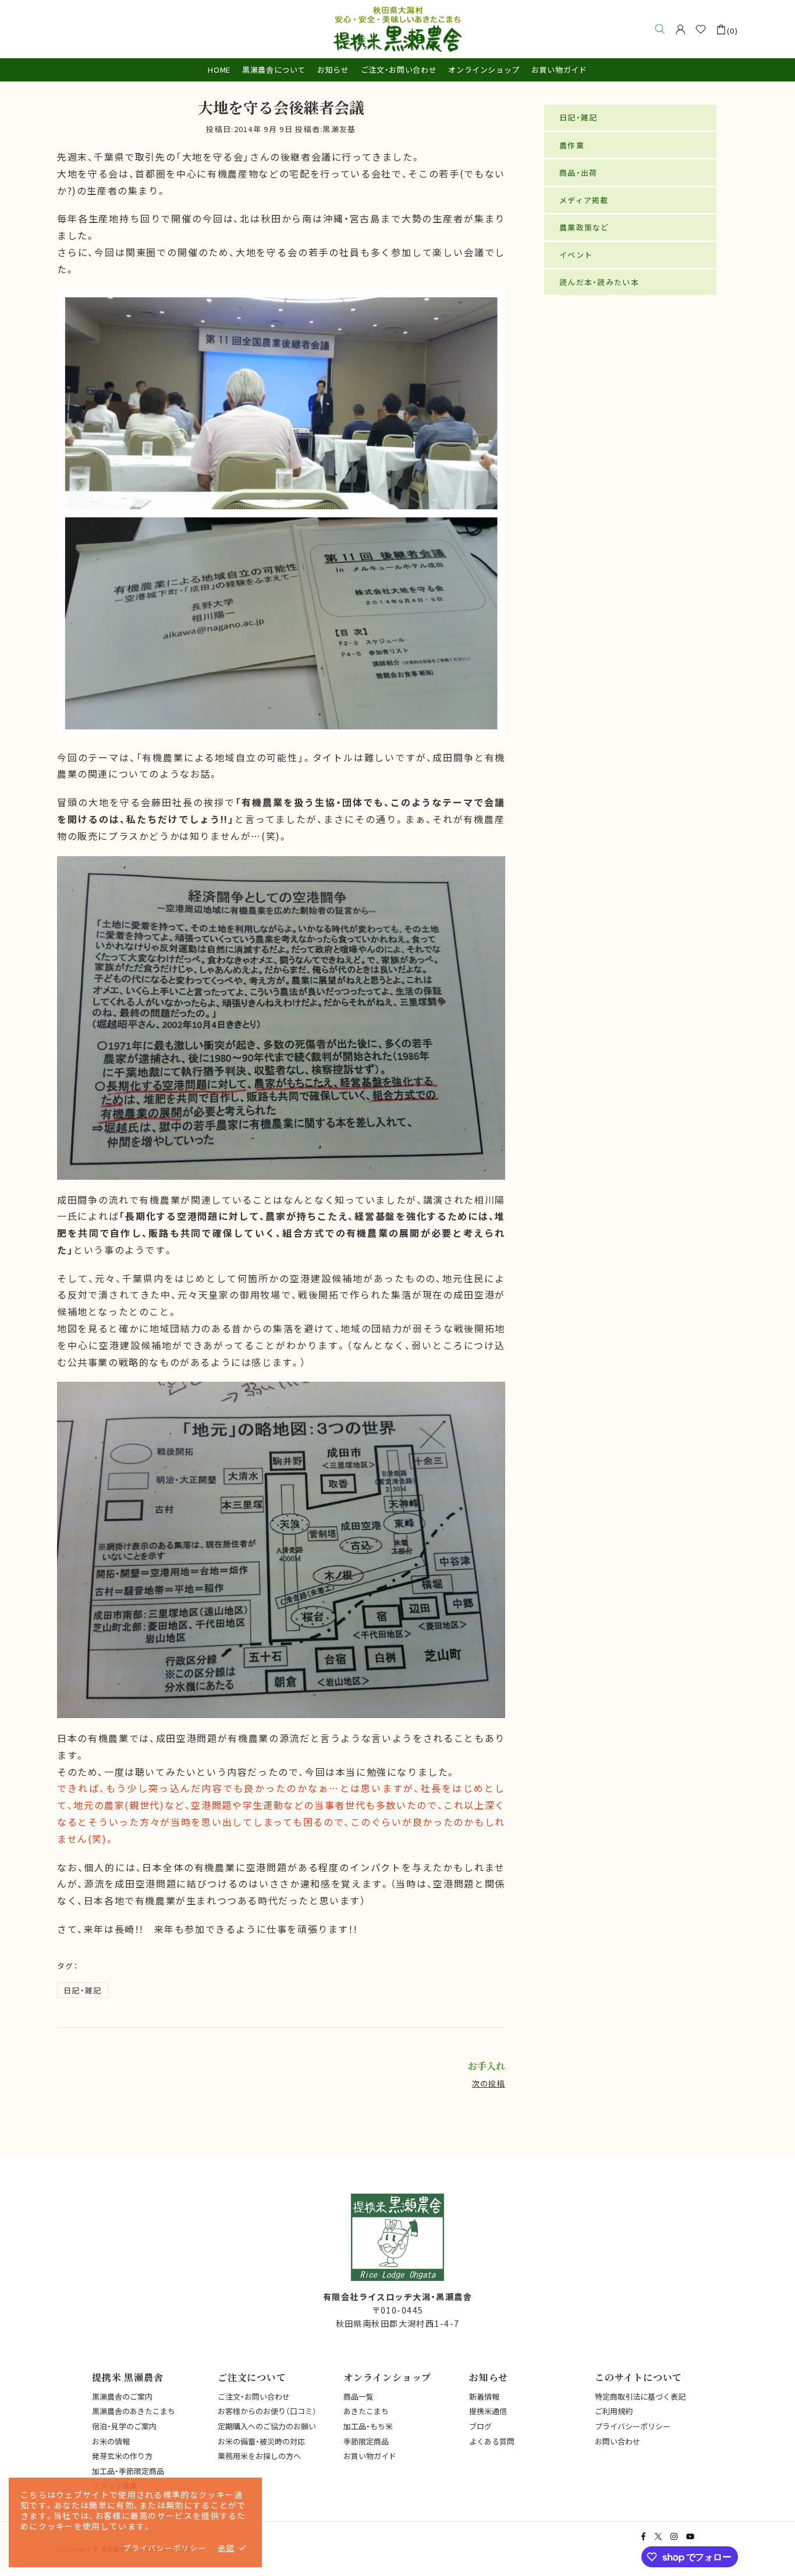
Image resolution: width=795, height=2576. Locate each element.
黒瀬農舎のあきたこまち (134, 2411)
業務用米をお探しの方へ (259, 2456)
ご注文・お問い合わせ (254, 2396)
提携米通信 (488, 2411)
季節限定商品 (366, 2441)
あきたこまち (366, 2411)
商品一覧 (359, 2396)
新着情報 (484, 2396)
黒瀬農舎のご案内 (122, 2396)
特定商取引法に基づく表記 (640, 2396)
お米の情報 (111, 2441)
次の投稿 (489, 2083)
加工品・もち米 (368, 2426)
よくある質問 (492, 2441)
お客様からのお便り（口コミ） (267, 2411)
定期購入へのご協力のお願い (267, 2426)
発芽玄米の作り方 (122, 2456)
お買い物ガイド (370, 2456)
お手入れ (487, 2066)
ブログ (480, 2426)
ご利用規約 (614, 2411)
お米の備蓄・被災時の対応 (261, 2441)
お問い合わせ (617, 2441)
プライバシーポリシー (633, 2426)
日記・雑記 (83, 1990)
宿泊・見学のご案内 (124, 2426)
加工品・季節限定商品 (128, 2471)
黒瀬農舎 (397, 29)
